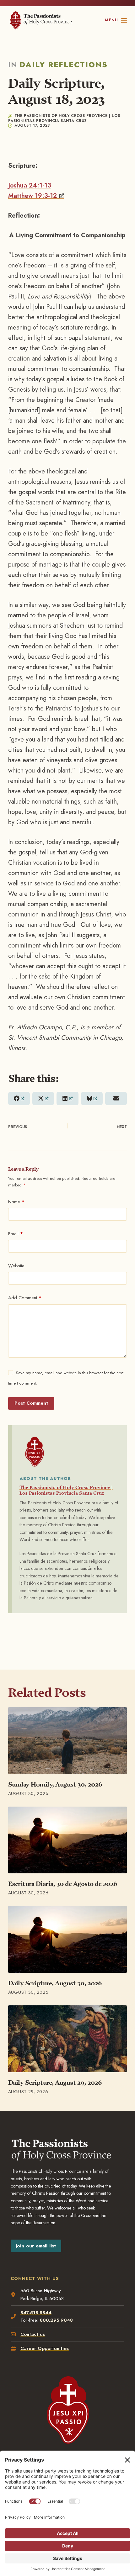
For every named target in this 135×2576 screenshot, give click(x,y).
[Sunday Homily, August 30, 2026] (67, 1741)
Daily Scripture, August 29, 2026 (55, 2082)
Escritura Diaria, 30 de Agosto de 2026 (63, 1884)
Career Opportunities (45, 2348)
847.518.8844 (36, 2313)
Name (16, 1202)
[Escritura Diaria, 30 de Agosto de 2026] (67, 1840)
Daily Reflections (64, 64)
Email (16, 1234)
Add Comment (25, 1298)
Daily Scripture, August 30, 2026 (55, 1983)
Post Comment (31, 1403)
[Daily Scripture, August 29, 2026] (67, 2039)
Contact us (33, 2334)
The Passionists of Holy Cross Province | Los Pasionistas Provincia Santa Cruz (66, 1490)
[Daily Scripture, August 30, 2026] (67, 1939)
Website (16, 1266)
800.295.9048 (56, 2320)
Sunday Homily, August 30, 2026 (55, 1784)
